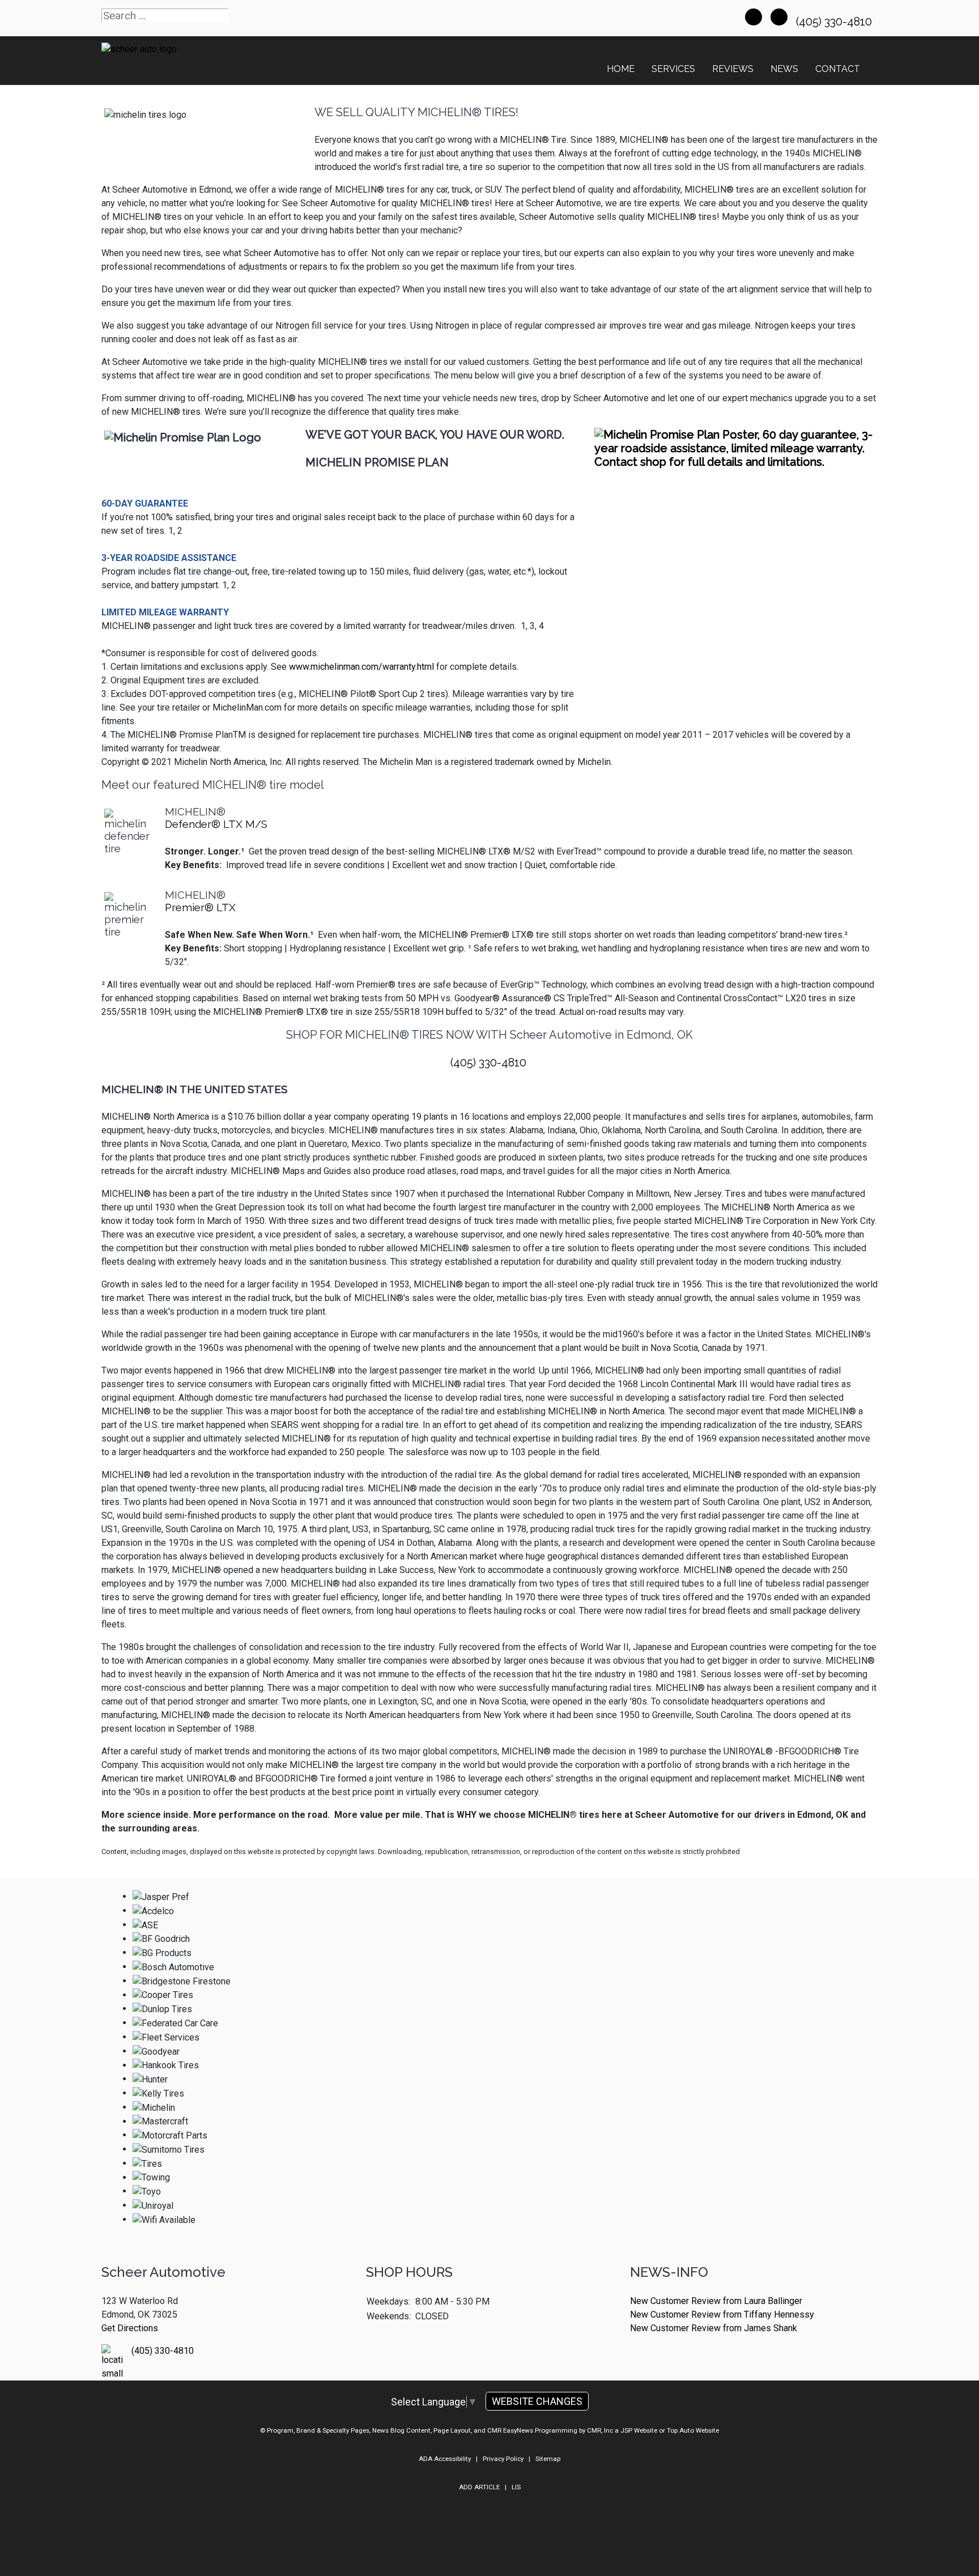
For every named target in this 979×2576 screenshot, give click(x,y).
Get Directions (130, 2328)
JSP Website (639, 2430)
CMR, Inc (600, 2430)
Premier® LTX (200, 907)
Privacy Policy (503, 2459)
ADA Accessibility (445, 2459)
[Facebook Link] (754, 17)
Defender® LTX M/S (216, 824)
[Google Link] (779, 17)
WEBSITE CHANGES (537, 2401)
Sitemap (548, 2459)
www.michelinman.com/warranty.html (361, 667)
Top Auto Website (693, 2430)
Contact (838, 69)
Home (621, 69)
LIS (516, 2487)
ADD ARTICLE (479, 2487)
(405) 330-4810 (835, 22)
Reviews (733, 69)
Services (673, 69)
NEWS (784, 69)
